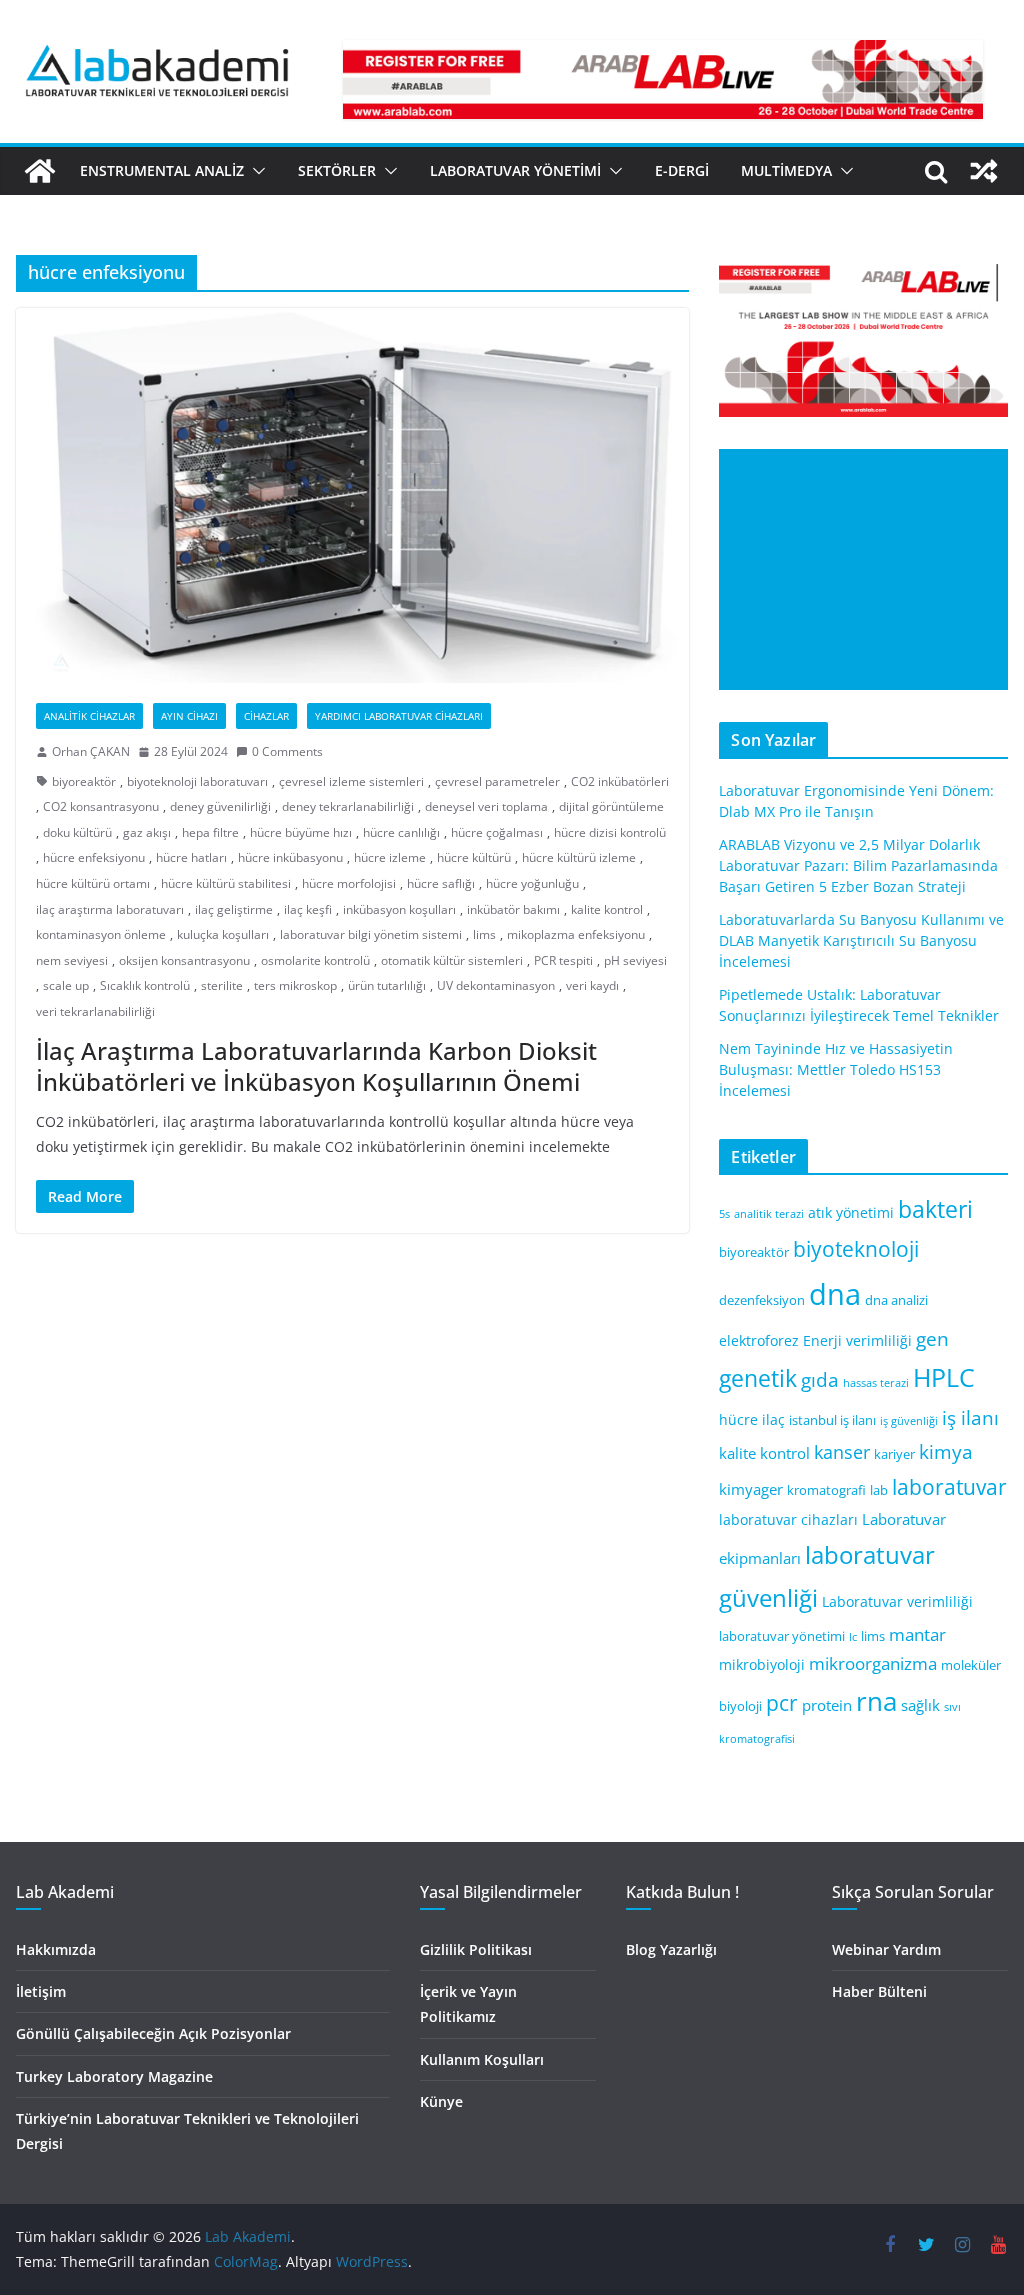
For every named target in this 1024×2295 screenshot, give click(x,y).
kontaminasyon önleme (101, 934)
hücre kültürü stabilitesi (226, 883)
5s (724, 1214)
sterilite (222, 985)
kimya (946, 1451)
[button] (255, 171)
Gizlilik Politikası (476, 1949)
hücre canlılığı (401, 832)
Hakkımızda (56, 1949)
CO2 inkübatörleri (620, 781)
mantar (917, 1634)
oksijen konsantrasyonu (184, 960)
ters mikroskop (295, 985)
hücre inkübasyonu (290, 857)
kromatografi (826, 1490)
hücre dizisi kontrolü (610, 832)
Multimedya (786, 170)
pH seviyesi (635, 960)
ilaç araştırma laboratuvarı (110, 909)
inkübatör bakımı (513, 909)
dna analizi (896, 1300)
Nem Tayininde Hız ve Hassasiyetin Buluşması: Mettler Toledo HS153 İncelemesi (836, 1069)
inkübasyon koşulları (399, 909)
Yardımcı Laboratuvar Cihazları (399, 716)
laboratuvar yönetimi (782, 1636)
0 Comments (287, 751)
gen (932, 1338)
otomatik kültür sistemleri (452, 960)
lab (879, 1490)
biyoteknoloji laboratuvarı (197, 781)
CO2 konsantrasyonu (101, 806)
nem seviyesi (72, 960)
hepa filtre (210, 832)
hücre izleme (390, 857)
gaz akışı (147, 832)
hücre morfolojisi (349, 883)
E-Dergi (682, 170)
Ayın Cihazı (189, 716)
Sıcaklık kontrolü (145, 985)
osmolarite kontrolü (315, 960)
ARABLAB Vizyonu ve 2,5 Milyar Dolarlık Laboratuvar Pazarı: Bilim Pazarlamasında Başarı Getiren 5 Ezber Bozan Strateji (858, 865)
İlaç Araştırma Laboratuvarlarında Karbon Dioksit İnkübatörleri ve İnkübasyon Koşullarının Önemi (316, 1066)
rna (876, 1701)
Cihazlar (266, 716)
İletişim (41, 1991)
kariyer (894, 1454)
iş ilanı (970, 1417)
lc (853, 1637)
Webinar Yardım (886, 1949)
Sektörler (337, 170)
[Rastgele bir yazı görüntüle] (984, 171)
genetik (758, 1378)
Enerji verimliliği (857, 1340)
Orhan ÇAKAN (91, 751)
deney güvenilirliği (220, 806)
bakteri (935, 1209)
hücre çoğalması (497, 832)
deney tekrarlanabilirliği (348, 806)
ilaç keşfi (308, 909)
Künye (441, 2101)
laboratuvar (949, 1487)
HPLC (944, 1377)
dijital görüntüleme (611, 806)
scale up (66, 985)
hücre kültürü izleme (579, 857)
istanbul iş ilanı (832, 1420)
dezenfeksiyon (762, 1300)
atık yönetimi (851, 1212)
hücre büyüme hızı (301, 832)
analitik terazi (769, 1214)
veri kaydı (592, 985)
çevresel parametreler (497, 781)
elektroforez (759, 1340)
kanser (842, 1452)
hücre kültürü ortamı (93, 883)
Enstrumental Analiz (162, 170)
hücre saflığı (441, 883)
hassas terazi (876, 1383)
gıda (820, 1379)
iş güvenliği (909, 1421)
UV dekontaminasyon (496, 985)
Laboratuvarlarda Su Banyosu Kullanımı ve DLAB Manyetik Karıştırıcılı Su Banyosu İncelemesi (861, 940)
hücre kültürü (474, 857)
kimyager (751, 1489)
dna (835, 1294)
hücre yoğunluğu (532, 883)
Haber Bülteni (879, 1991)
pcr (782, 1703)
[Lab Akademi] (40, 171)
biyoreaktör (84, 781)
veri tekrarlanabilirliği (95, 1011)
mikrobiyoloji (762, 1664)
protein (827, 1705)
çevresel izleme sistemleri (351, 781)
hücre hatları (191, 857)
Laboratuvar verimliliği (897, 1601)
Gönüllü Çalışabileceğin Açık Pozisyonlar (153, 2033)
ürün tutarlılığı (387, 985)
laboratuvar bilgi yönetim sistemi (371, 934)
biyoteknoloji (856, 1249)
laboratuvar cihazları (788, 1519)
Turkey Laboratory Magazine (114, 2076)
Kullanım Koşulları (482, 2059)
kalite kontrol (607, 909)
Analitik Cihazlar (89, 716)
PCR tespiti (563, 960)
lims (484, 934)
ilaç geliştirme (234, 909)
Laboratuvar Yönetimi (515, 170)
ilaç (773, 1419)
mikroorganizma (873, 1663)
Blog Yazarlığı (671, 1949)
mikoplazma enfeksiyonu (576, 934)
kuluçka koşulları (223, 934)
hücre (738, 1419)
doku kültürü (77, 832)
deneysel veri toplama (486, 806)
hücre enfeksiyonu (94, 857)
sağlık (920, 1705)
